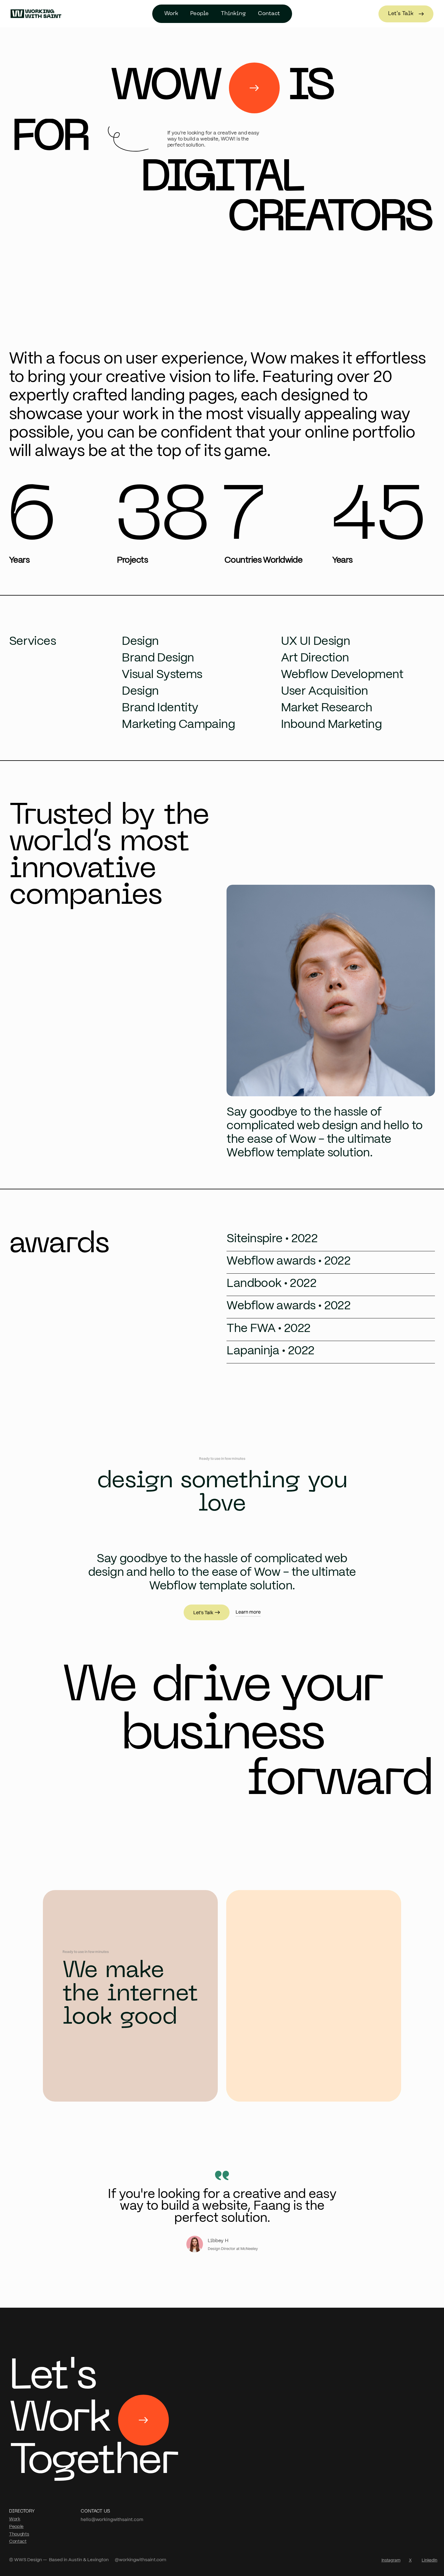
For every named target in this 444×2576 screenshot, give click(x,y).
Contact (18, 2541)
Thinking (233, 14)
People (199, 14)
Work (15, 2519)
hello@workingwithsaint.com (112, 2519)
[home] (36, 14)
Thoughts (19, 2534)
